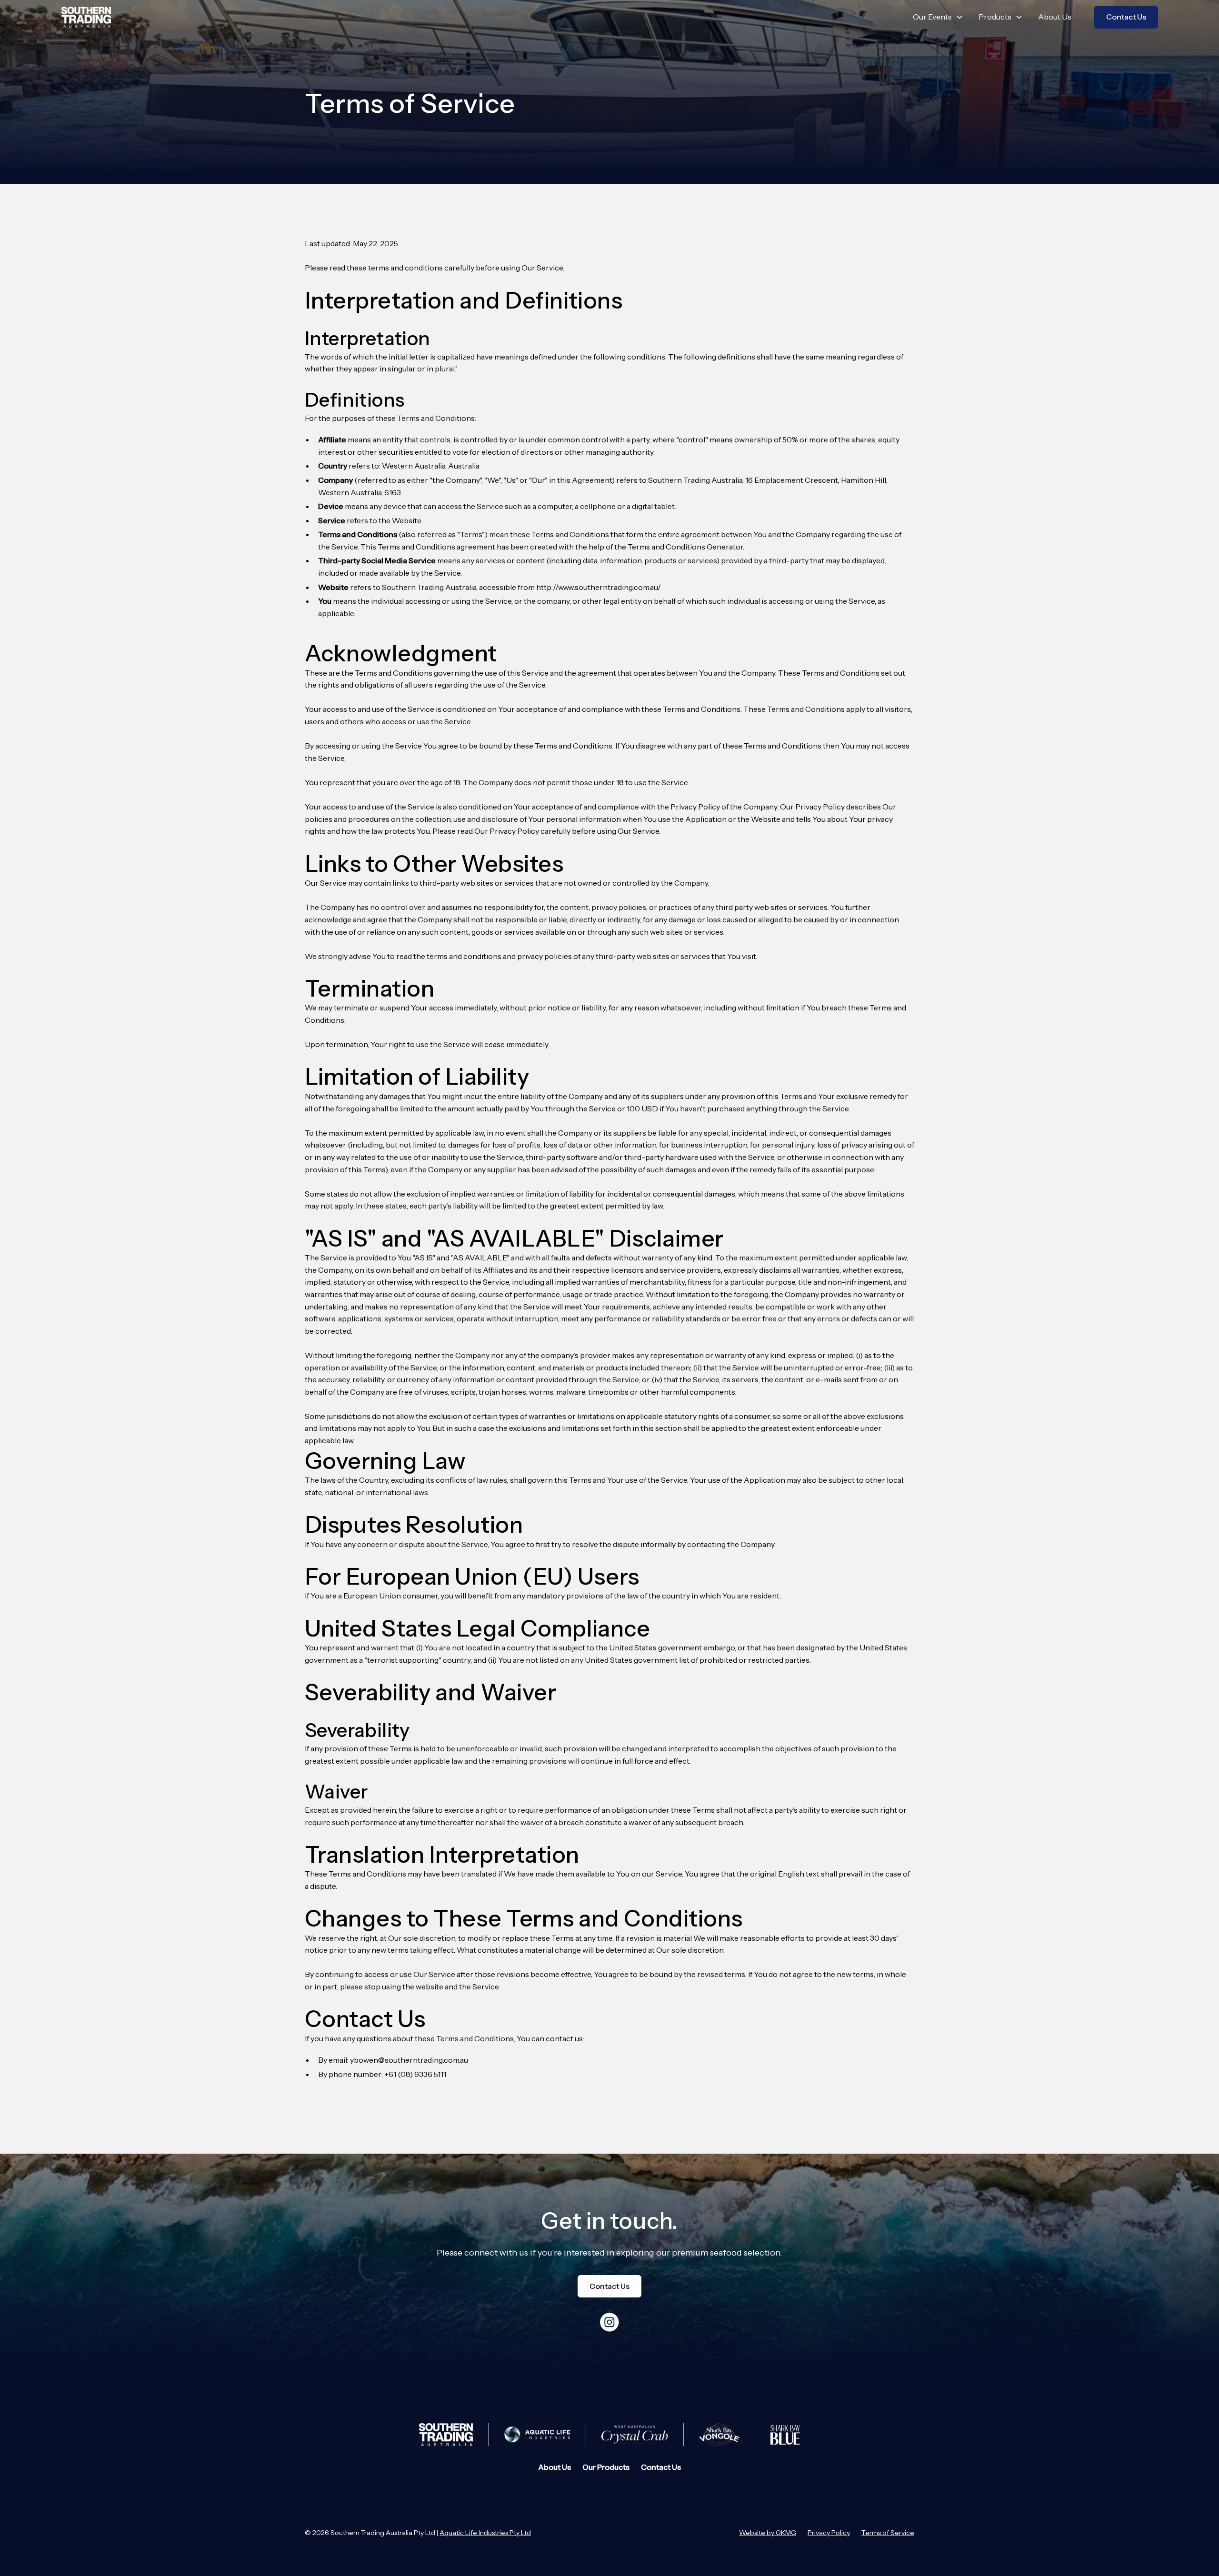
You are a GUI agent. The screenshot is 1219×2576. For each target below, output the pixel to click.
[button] (938, 17)
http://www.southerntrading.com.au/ (599, 587)
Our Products (606, 2467)
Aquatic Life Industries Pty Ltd (485, 2533)
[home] (86, 17)
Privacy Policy (829, 2533)
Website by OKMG (768, 2533)
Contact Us (1126, 17)
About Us (1055, 17)
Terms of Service (888, 2533)
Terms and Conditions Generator (685, 547)
